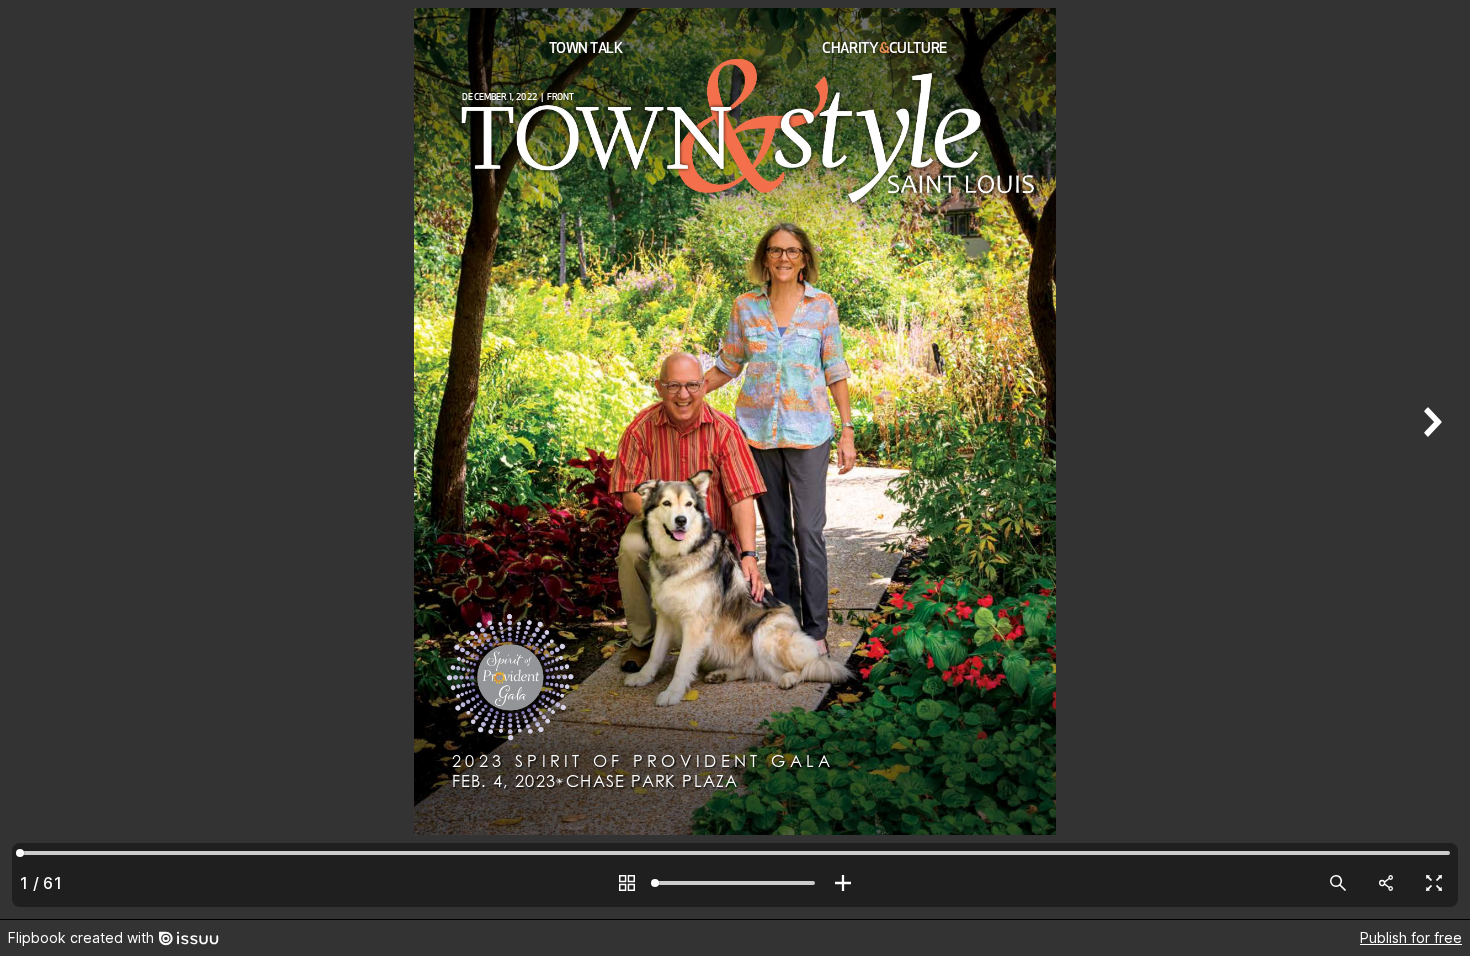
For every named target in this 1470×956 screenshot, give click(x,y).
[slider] (735, 883)
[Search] (1338, 883)
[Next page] (1430, 459)
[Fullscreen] (1434, 883)
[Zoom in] (843, 883)
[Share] (1386, 883)
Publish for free (1411, 937)
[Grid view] (627, 883)
